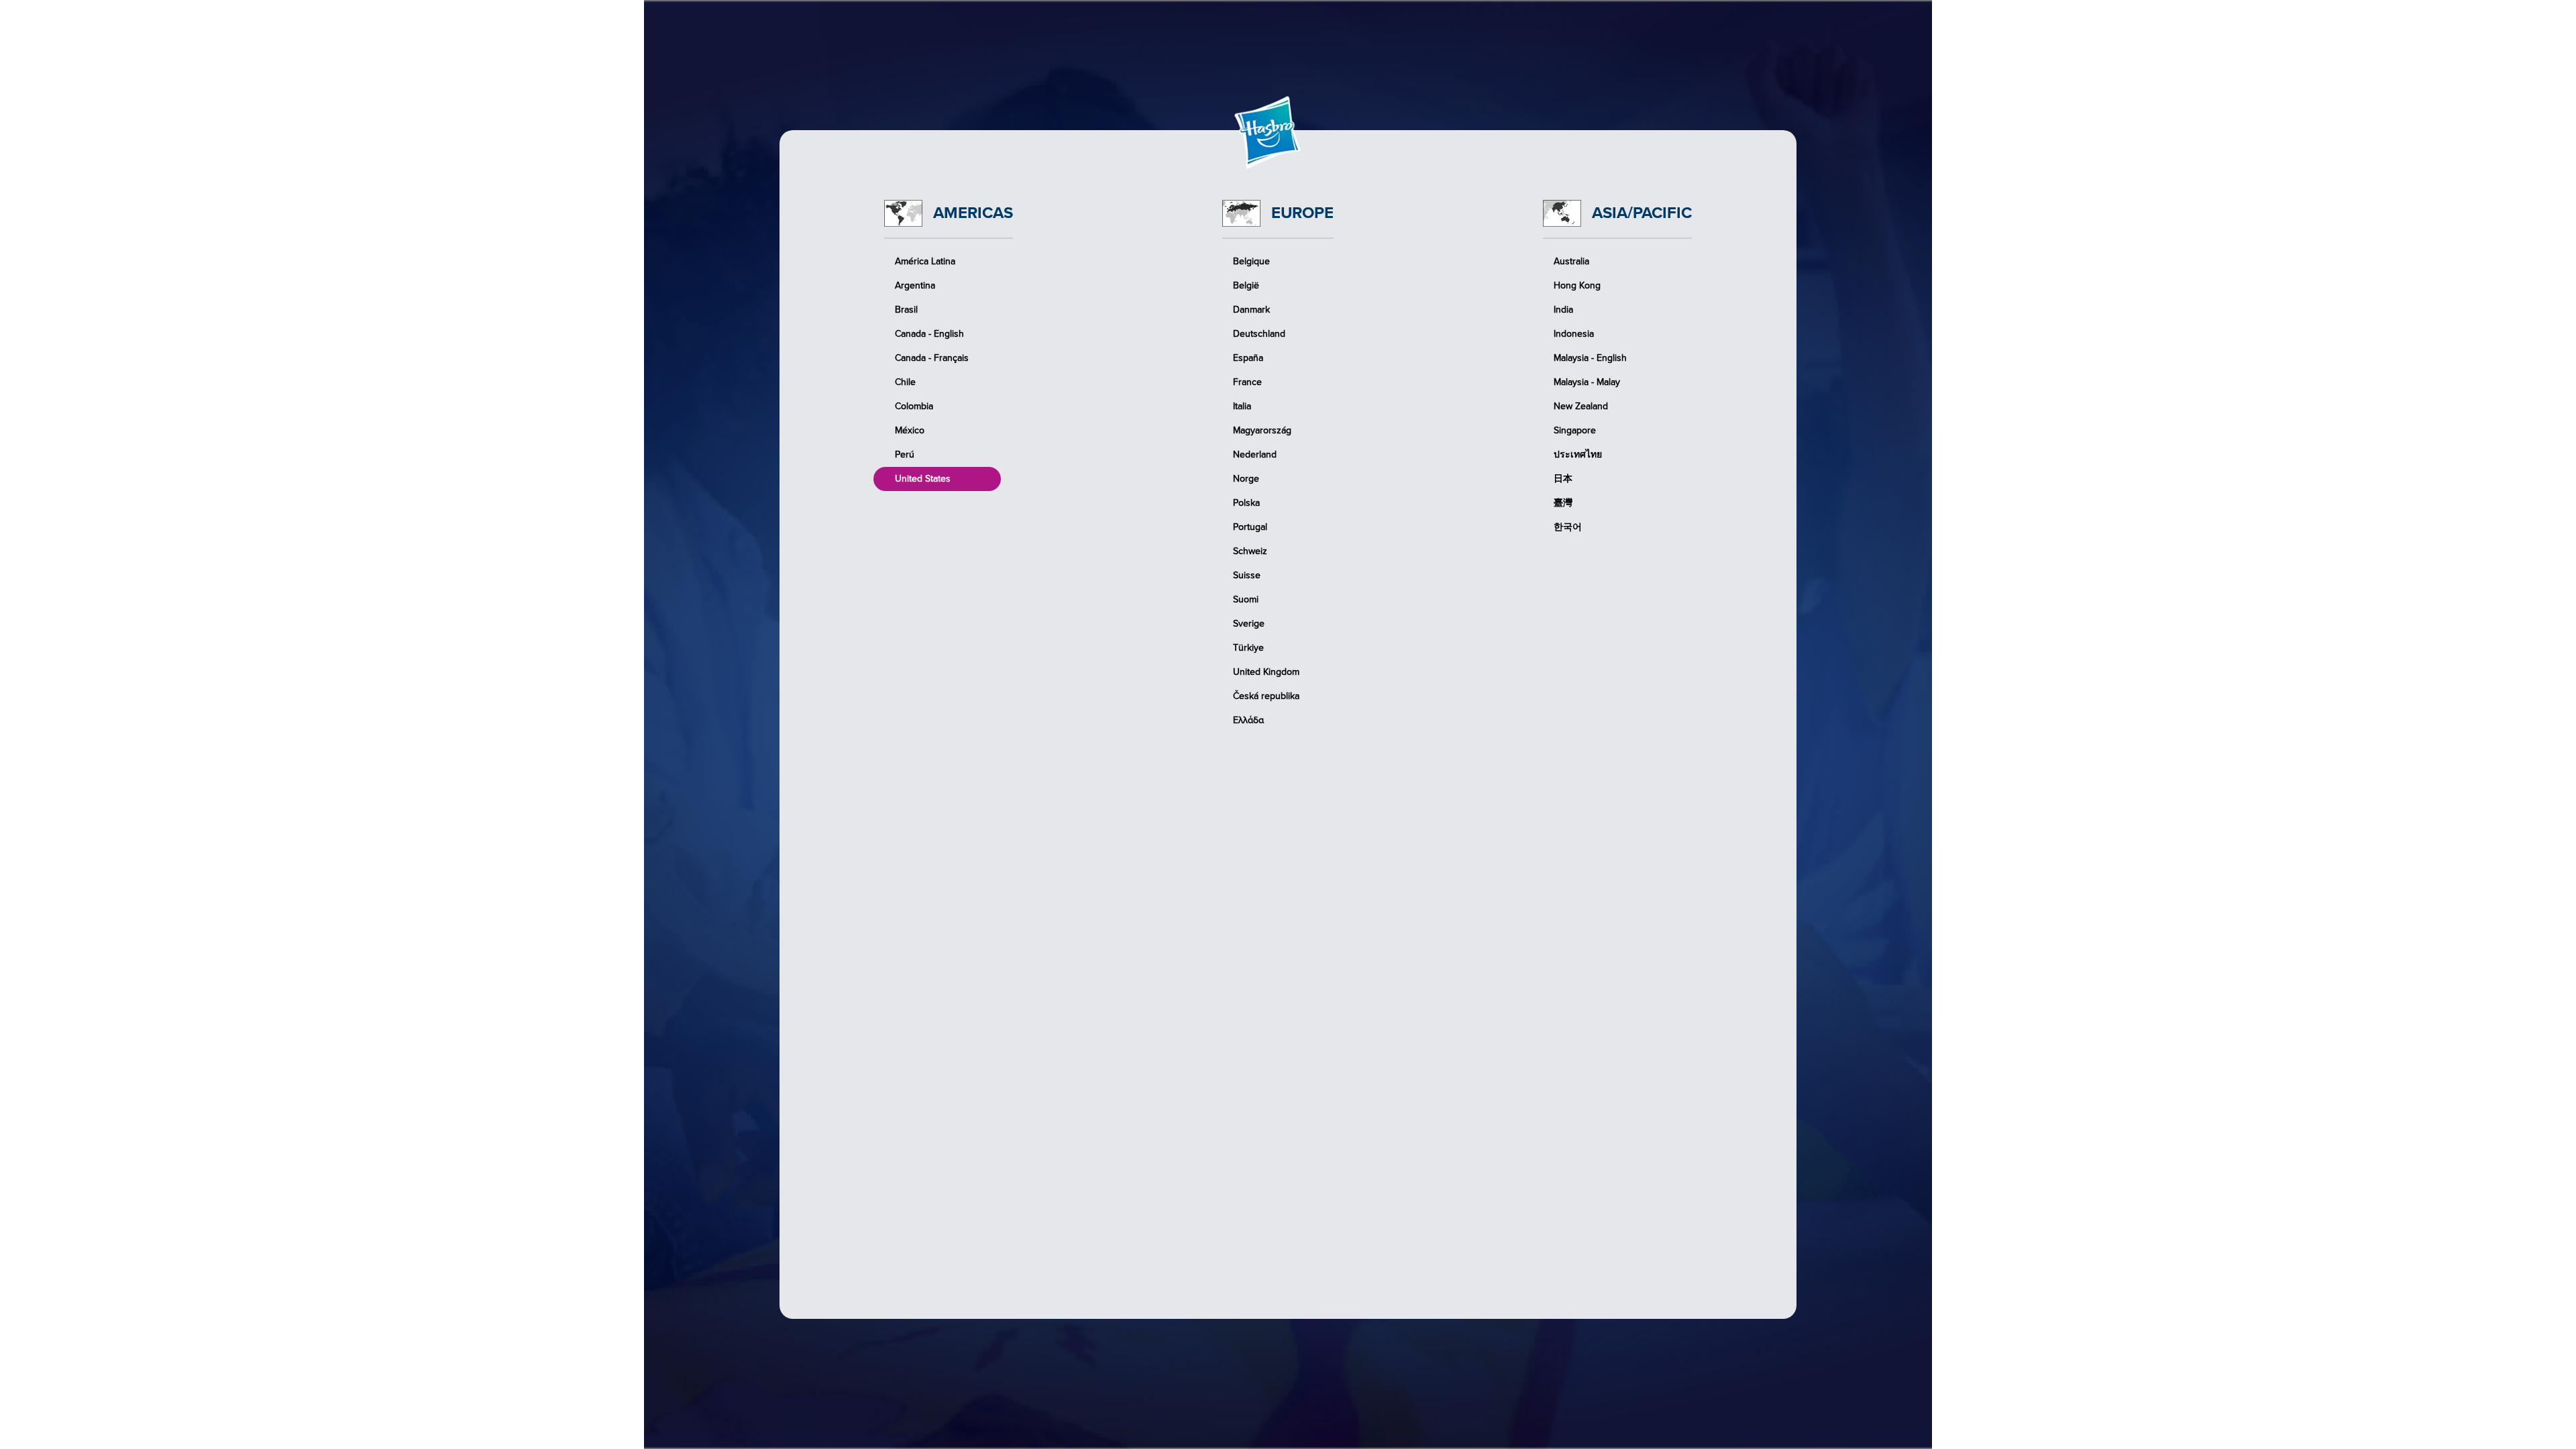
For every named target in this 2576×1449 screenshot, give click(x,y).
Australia (1571, 261)
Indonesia (1574, 334)
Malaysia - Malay (1587, 382)
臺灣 (1563, 503)
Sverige (1249, 624)
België (1246, 285)
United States (923, 479)
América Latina (925, 261)
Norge (1246, 479)
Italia (1242, 406)
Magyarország (1262, 430)
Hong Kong (1577, 285)
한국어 (1568, 527)
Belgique (1251, 261)
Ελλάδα (1248, 720)
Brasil (906, 310)
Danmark (1251, 310)
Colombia (914, 406)
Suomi (1246, 599)
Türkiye (1248, 648)
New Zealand (1581, 406)
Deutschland (1259, 334)
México (910, 430)
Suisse (1247, 575)
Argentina (915, 285)
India (1563, 310)
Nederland (1255, 454)
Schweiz (1250, 551)
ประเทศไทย (1578, 454)
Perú (905, 454)
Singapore (1575, 430)
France (1247, 382)
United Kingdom (1266, 672)
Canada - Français (932, 358)
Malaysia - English (1590, 358)
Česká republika (1266, 696)
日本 (1563, 479)
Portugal (1250, 527)
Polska (1246, 503)
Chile (905, 382)
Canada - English (929, 334)
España (1248, 358)
